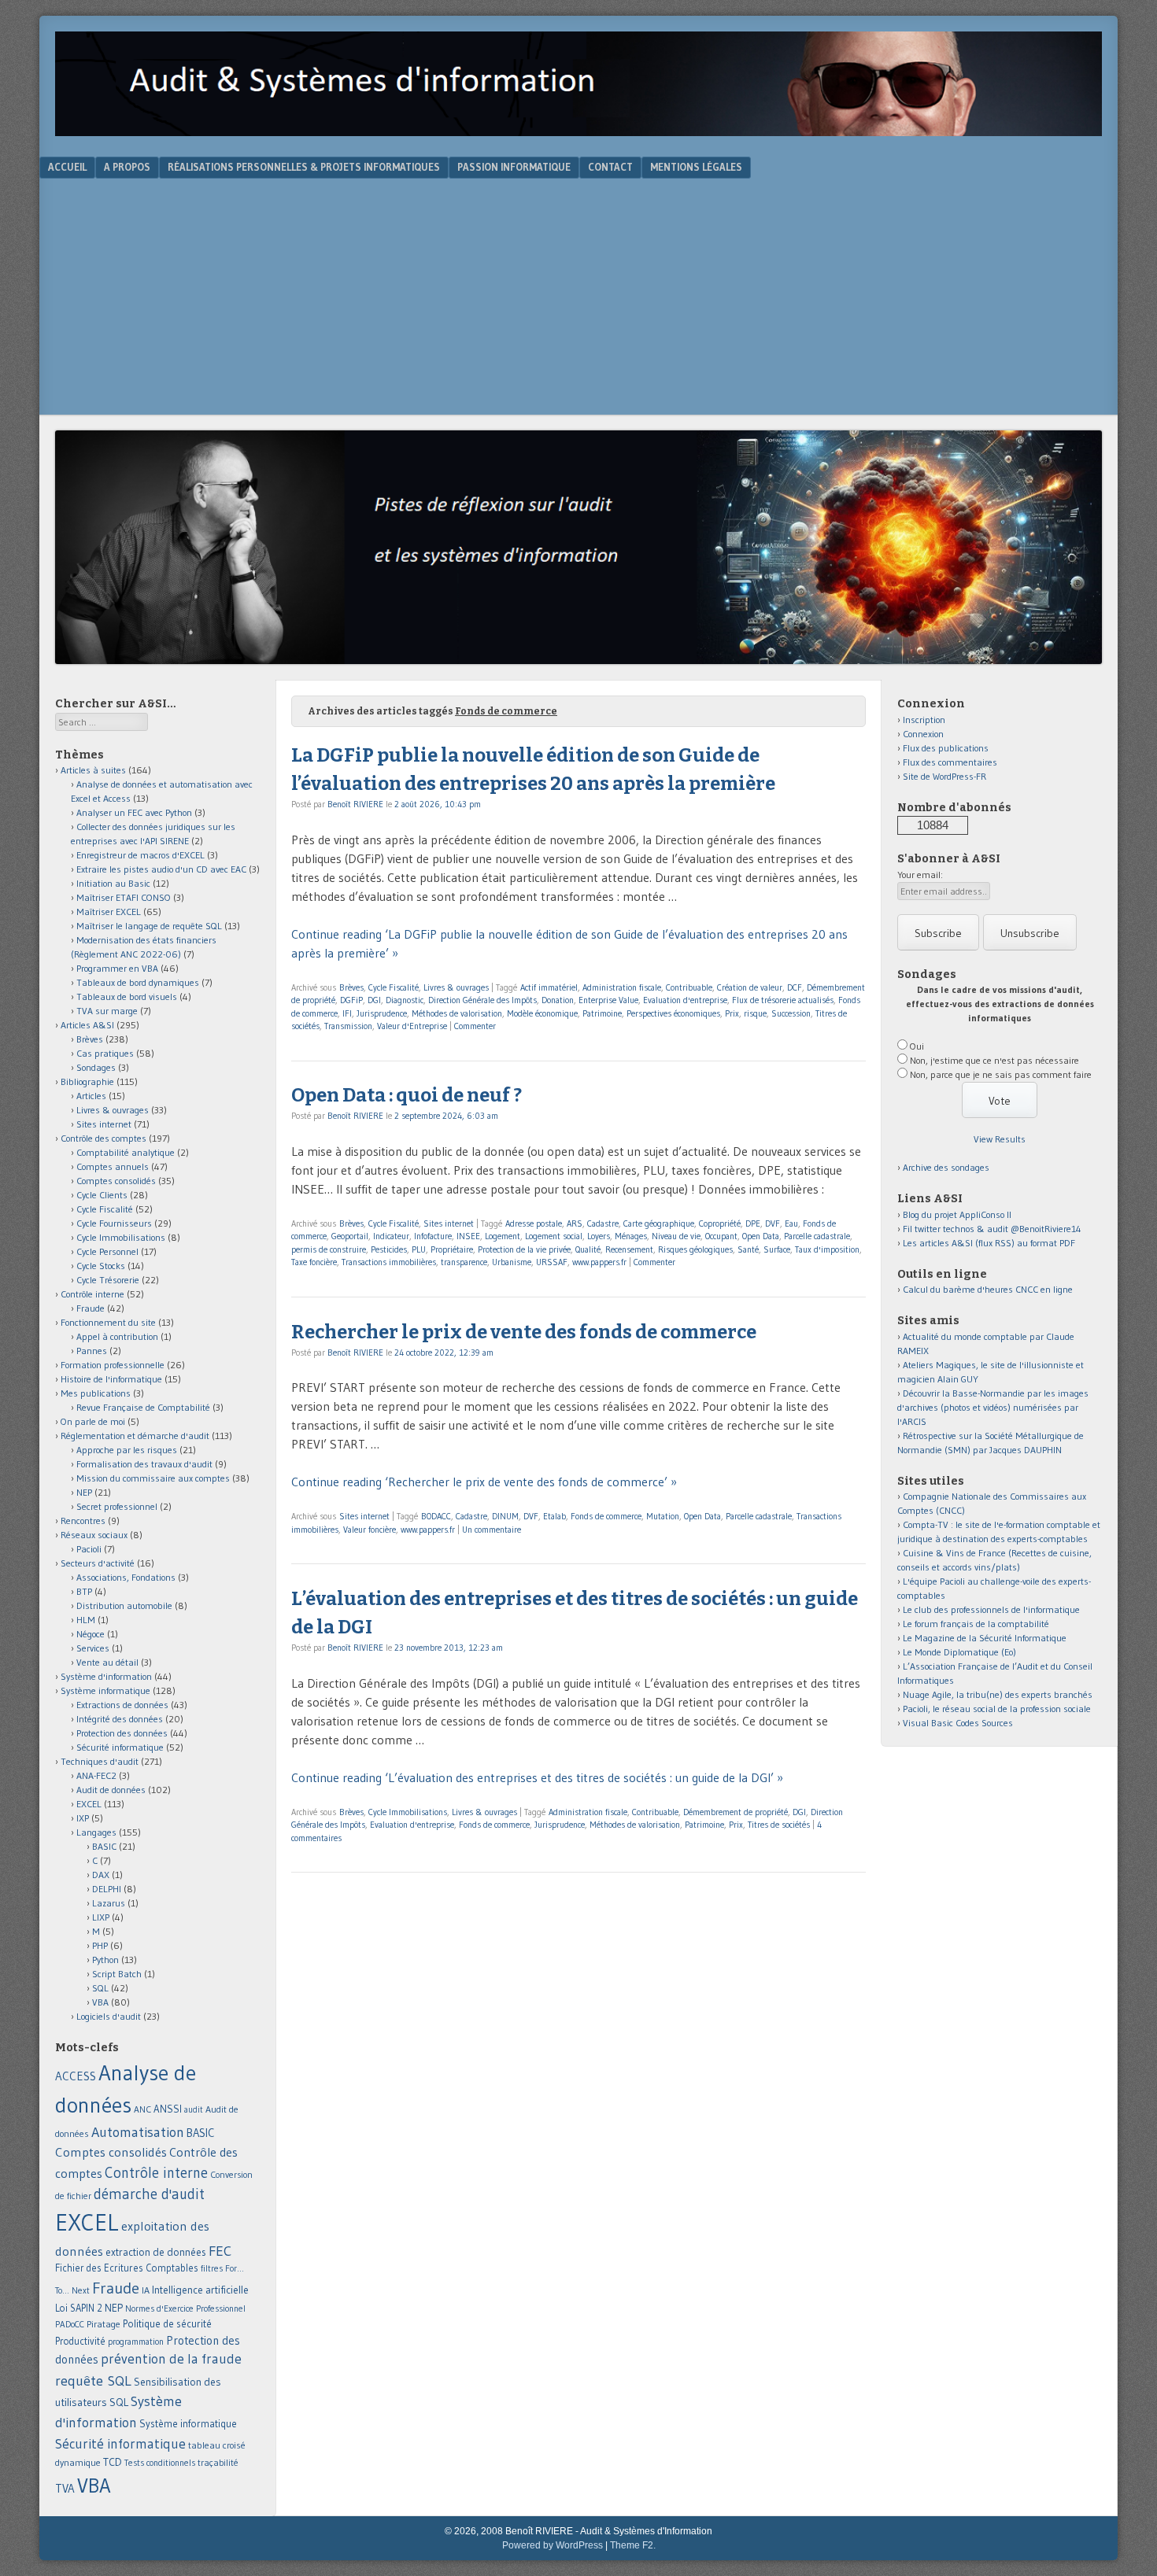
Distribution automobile (124, 1605)
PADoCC (70, 2324)
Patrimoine (602, 1013)
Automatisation (138, 2132)
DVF (773, 1223)
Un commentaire (492, 1530)
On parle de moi (93, 1421)
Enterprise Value (608, 1000)
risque (755, 1013)
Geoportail (350, 1236)
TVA (65, 2488)
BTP (84, 1591)
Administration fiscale (622, 987)
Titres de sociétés (779, 1825)
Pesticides (389, 1249)
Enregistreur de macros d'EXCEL (140, 855)
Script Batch (117, 1974)
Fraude (91, 1308)
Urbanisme (512, 1262)
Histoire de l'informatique (111, 1379)
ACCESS (76, 2076)
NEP (84, 1492)
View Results (1000, 1139)
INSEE (468, 1236)
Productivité (80, 2341)
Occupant (721, 1236)
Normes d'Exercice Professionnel (185, 2308)
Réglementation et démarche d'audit (135, 1436)
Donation (558, 1000)
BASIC (104, 1846)
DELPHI (107, 1889)
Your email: (920, 875)
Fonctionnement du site (108, 1322)
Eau (791, 1223)
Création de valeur (750, 987)
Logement (503, 1236)
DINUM (505, 1516)
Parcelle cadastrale (817, 1236)
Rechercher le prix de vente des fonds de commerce (524, 1332)
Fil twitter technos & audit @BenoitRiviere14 (992, 1229)
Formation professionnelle (113, 1365)
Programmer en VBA (117, 968)
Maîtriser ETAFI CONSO (124, 897)
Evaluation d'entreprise (685, 1000)
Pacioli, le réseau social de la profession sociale (997, 1709)
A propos (127, 167)
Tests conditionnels (160, 2463)
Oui (917, 1046)
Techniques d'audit (100, 1761)
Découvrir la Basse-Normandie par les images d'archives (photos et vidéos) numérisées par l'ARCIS (993, 1407)
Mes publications (96, 1393)
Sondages (96, 1067)
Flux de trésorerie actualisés (783, 1000)
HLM (86, 1620)
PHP (100, 1945)
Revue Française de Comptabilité (143, 1407)
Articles (91, 1096)
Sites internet (449, 1223)
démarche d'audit (149, 2194)
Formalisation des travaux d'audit (144, 1464)
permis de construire (329, 1249)
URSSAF (552, 1262)
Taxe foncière (314, 1262)
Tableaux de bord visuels (127, 996)
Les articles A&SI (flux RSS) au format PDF (989, 1243)
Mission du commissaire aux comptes (153, 1478)
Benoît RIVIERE (355, 804)
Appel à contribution (117, 1336)
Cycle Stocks (101, 1266)
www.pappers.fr (599, 1262)
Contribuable (689, 987)
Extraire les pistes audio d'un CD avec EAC (161, 869)
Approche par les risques (127, 1450)
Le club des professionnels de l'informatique (991, 1609)
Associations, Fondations (126, 1577)
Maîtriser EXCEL (109, 912)
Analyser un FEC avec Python (134, 812)
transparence (464, 1262)
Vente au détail (107, 1662)
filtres (212, 2268)
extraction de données (156, 2252)
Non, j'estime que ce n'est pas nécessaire (994, 1060)
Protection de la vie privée (524, 1249)
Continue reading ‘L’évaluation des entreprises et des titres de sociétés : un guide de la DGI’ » (537, 1777)
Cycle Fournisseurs (114, 1223)
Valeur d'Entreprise (412, 1026)
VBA (100, 2002)
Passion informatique (514, 167)
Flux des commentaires (950, 762)
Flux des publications (946, 748)
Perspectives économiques (673, 1013)
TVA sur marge (107, 1011)
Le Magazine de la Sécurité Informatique (985, 1638)
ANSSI (168, 2109)
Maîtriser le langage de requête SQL (149, 926)
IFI (347, 1013)
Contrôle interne (92, 1294)
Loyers (599, 1236)
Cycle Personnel (107, 1251)
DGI (374, 1000)
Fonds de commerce (606, 1516)
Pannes (92, 1351)
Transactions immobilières (389, 1262)
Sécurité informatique (120, 1747)
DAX (101, 1875)
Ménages (631, 1236)
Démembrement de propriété (736, 1812)
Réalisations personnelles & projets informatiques (304, 167)
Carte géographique (659, 1223)
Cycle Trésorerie (108, 1280)
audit (194, 2110)
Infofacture (433, 1236)
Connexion (923, 734)
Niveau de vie (676, 1236)
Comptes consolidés (116, 1181)
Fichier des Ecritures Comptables (127, 2268)
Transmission (348, 1026)
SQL (100, 1988)
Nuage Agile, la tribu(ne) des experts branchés (998, 1694)
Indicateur (391, 1236)
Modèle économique (542, 1013)
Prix (732, 1013)
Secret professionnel (117, 1506)
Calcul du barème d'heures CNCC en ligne (988, 1289)
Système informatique (105, 1690)
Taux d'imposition (827, 1249)
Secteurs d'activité (98, 1563)
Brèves (351, 987)
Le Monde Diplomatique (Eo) (959, 1652)
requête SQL (93, 2380)
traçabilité (218, 2463)
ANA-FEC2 (96, 1775)
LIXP (101, 1917)
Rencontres (83, 1521)
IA (146, 2290)
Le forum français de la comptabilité (976, 1624)
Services (93, 1648)
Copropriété (720, 1223)
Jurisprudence (382, 1013)
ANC (142, 2109)
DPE (753, 1223)
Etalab (554, 1516)
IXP (83, 1818)
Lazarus (109, 1903)
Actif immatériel (549, 987)
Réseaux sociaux (94, 1535)
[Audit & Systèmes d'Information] (578, 131)
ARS (575, 1223)
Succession (791, 1013)
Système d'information (106, 1676)
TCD (113, 2462)
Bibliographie (87, 1081)
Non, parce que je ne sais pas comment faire (1001, 1074)
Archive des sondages (946, 1167)
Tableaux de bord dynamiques (138, 982)
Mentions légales (696, 167)
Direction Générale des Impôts (482, 1000)
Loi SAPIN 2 (79, 2308)
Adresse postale (534, 1223)
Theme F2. (633, 2545)
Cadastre (603, 1223)
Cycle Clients (102, 1195)
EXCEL (89, 1804)
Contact (610, 167)
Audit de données (111, 1790)
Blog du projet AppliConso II (957, 1214)
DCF (795, 987)
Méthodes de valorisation (457, 1013)
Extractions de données (122, 1705)
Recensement (629, 1249)
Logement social (554, 1236)
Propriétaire (452, 1249)
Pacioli (89, 1549)
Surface (777, 1249)
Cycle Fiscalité (394, 987)
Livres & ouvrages (456, 987)
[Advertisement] (578, 297)
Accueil (67, 167)
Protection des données (122, 1733)
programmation (136, 2342)
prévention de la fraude (171, 2359)
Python (105, 1960)
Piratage (104, 2324)
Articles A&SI (87, 1025)
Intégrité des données (120, 1719)
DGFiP (351, 1000)
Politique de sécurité (167, 2323)
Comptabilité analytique (126, 1152)
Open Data (761, 1236)
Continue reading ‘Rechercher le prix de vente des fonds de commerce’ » (484, 1482)
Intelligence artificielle (200, 2290)
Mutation (663, 1516)
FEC (220, 2251)
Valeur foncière (370, 1530)
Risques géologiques (695, 1249)
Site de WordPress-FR (944, 776)
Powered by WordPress (553, 2545)
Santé (748, 1249)
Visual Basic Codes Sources (958, 1723)
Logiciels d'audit (109, 2016)
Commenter (475, 1026)
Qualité (588, 1249)
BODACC (436, 1516)
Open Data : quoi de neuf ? (407, 1095)
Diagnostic (405, 1000)
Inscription (924, 720)
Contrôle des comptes (104, 1138)
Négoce (91, 1634)
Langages (96, 1832)
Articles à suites (93, 770)
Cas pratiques (105, 1053)
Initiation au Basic (113, 883)
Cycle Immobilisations (408, 1812)
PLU (419, 1249)
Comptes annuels (113, 1166)
